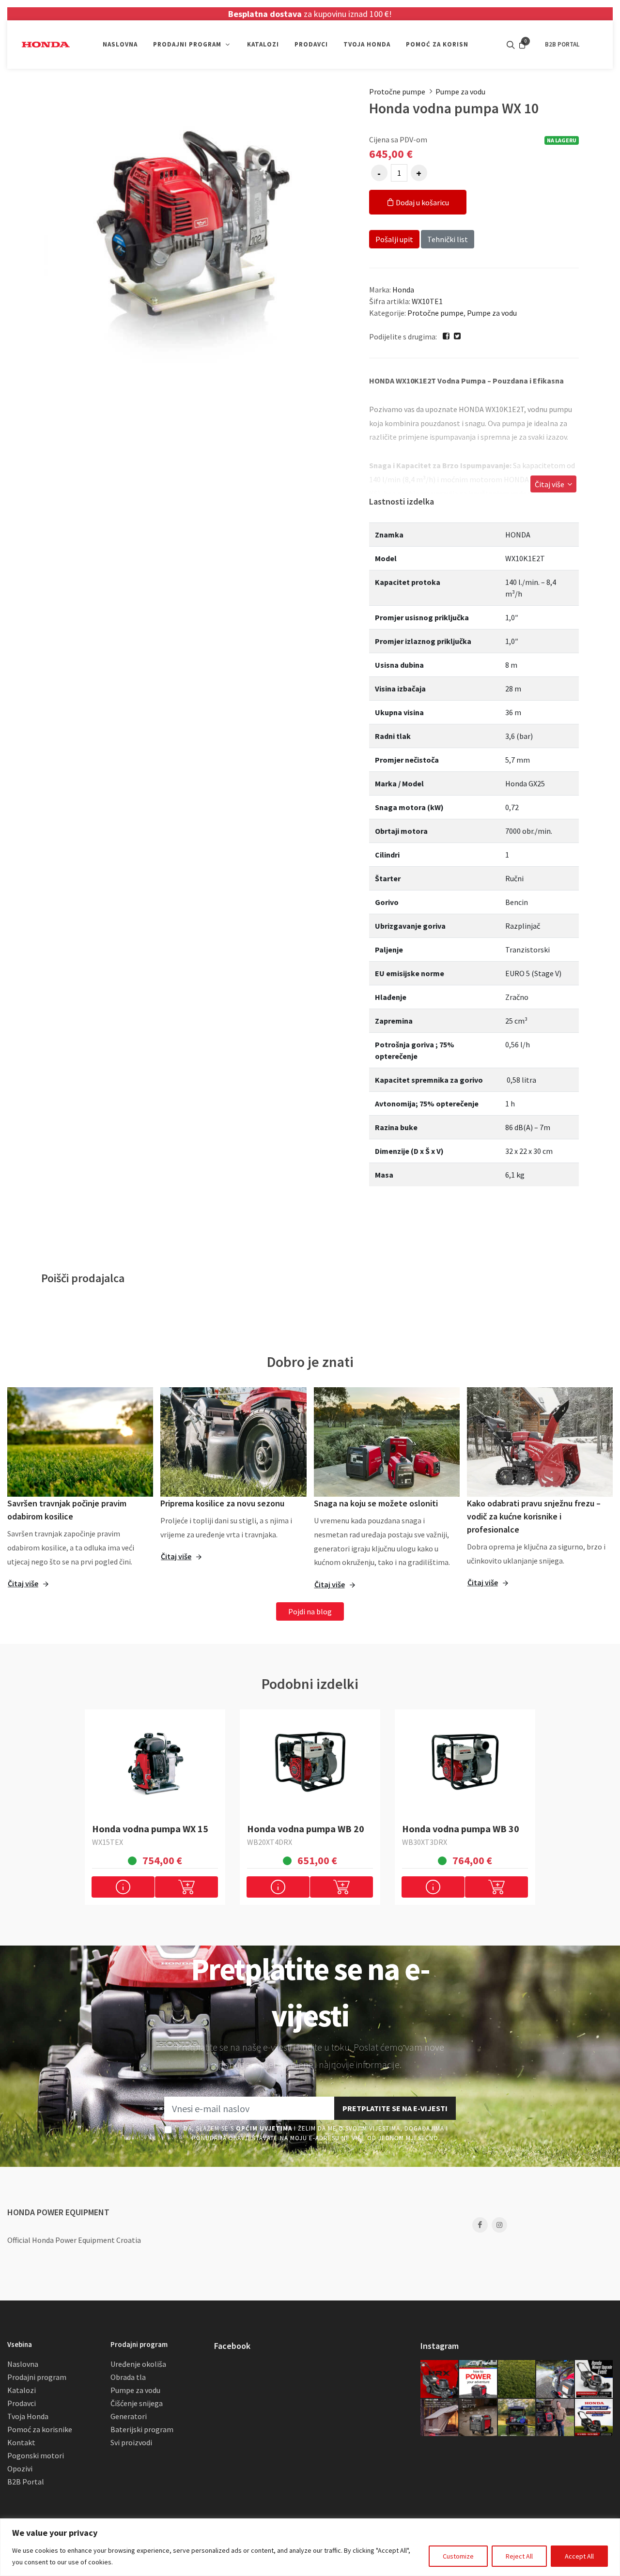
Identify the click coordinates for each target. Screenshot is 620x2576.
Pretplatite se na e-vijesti (395, 2108)
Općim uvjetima (264, 2128)
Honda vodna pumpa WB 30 (461, 1829)
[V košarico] (186, 1887)
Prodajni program (37, 2377)
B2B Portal (26, 2482)
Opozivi (20, 2469)
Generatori (129, 2416)
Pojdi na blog (310, 1611)
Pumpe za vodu (460, 92)
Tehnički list (448, 239)
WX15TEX (108, 1842)
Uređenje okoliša (138, 2364)
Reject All (519, 2556)
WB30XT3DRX (425, 1842)
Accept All (579, 2556)
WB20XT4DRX (270, 1842)
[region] (310, 2547)
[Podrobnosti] (123, 1887)
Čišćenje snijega (137, 2403)
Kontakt (21, 2442)
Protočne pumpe (397, 92)
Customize (458, 2556)
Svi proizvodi (131, 2442)
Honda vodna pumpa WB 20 (306, 1829)
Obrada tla (128, 2377)
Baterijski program (142, 2429)
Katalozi (22, 2390)
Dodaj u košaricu (422, 202)
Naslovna (23, 2364)
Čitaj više (550, 484)
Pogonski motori (36, 2455)
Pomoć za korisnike (40, 2429)
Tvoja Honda (28, 2416)
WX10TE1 (427, 301)
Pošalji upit (394, 239)
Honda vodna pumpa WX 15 (150, 1829)
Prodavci (22, 2403)
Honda (403, 290)
